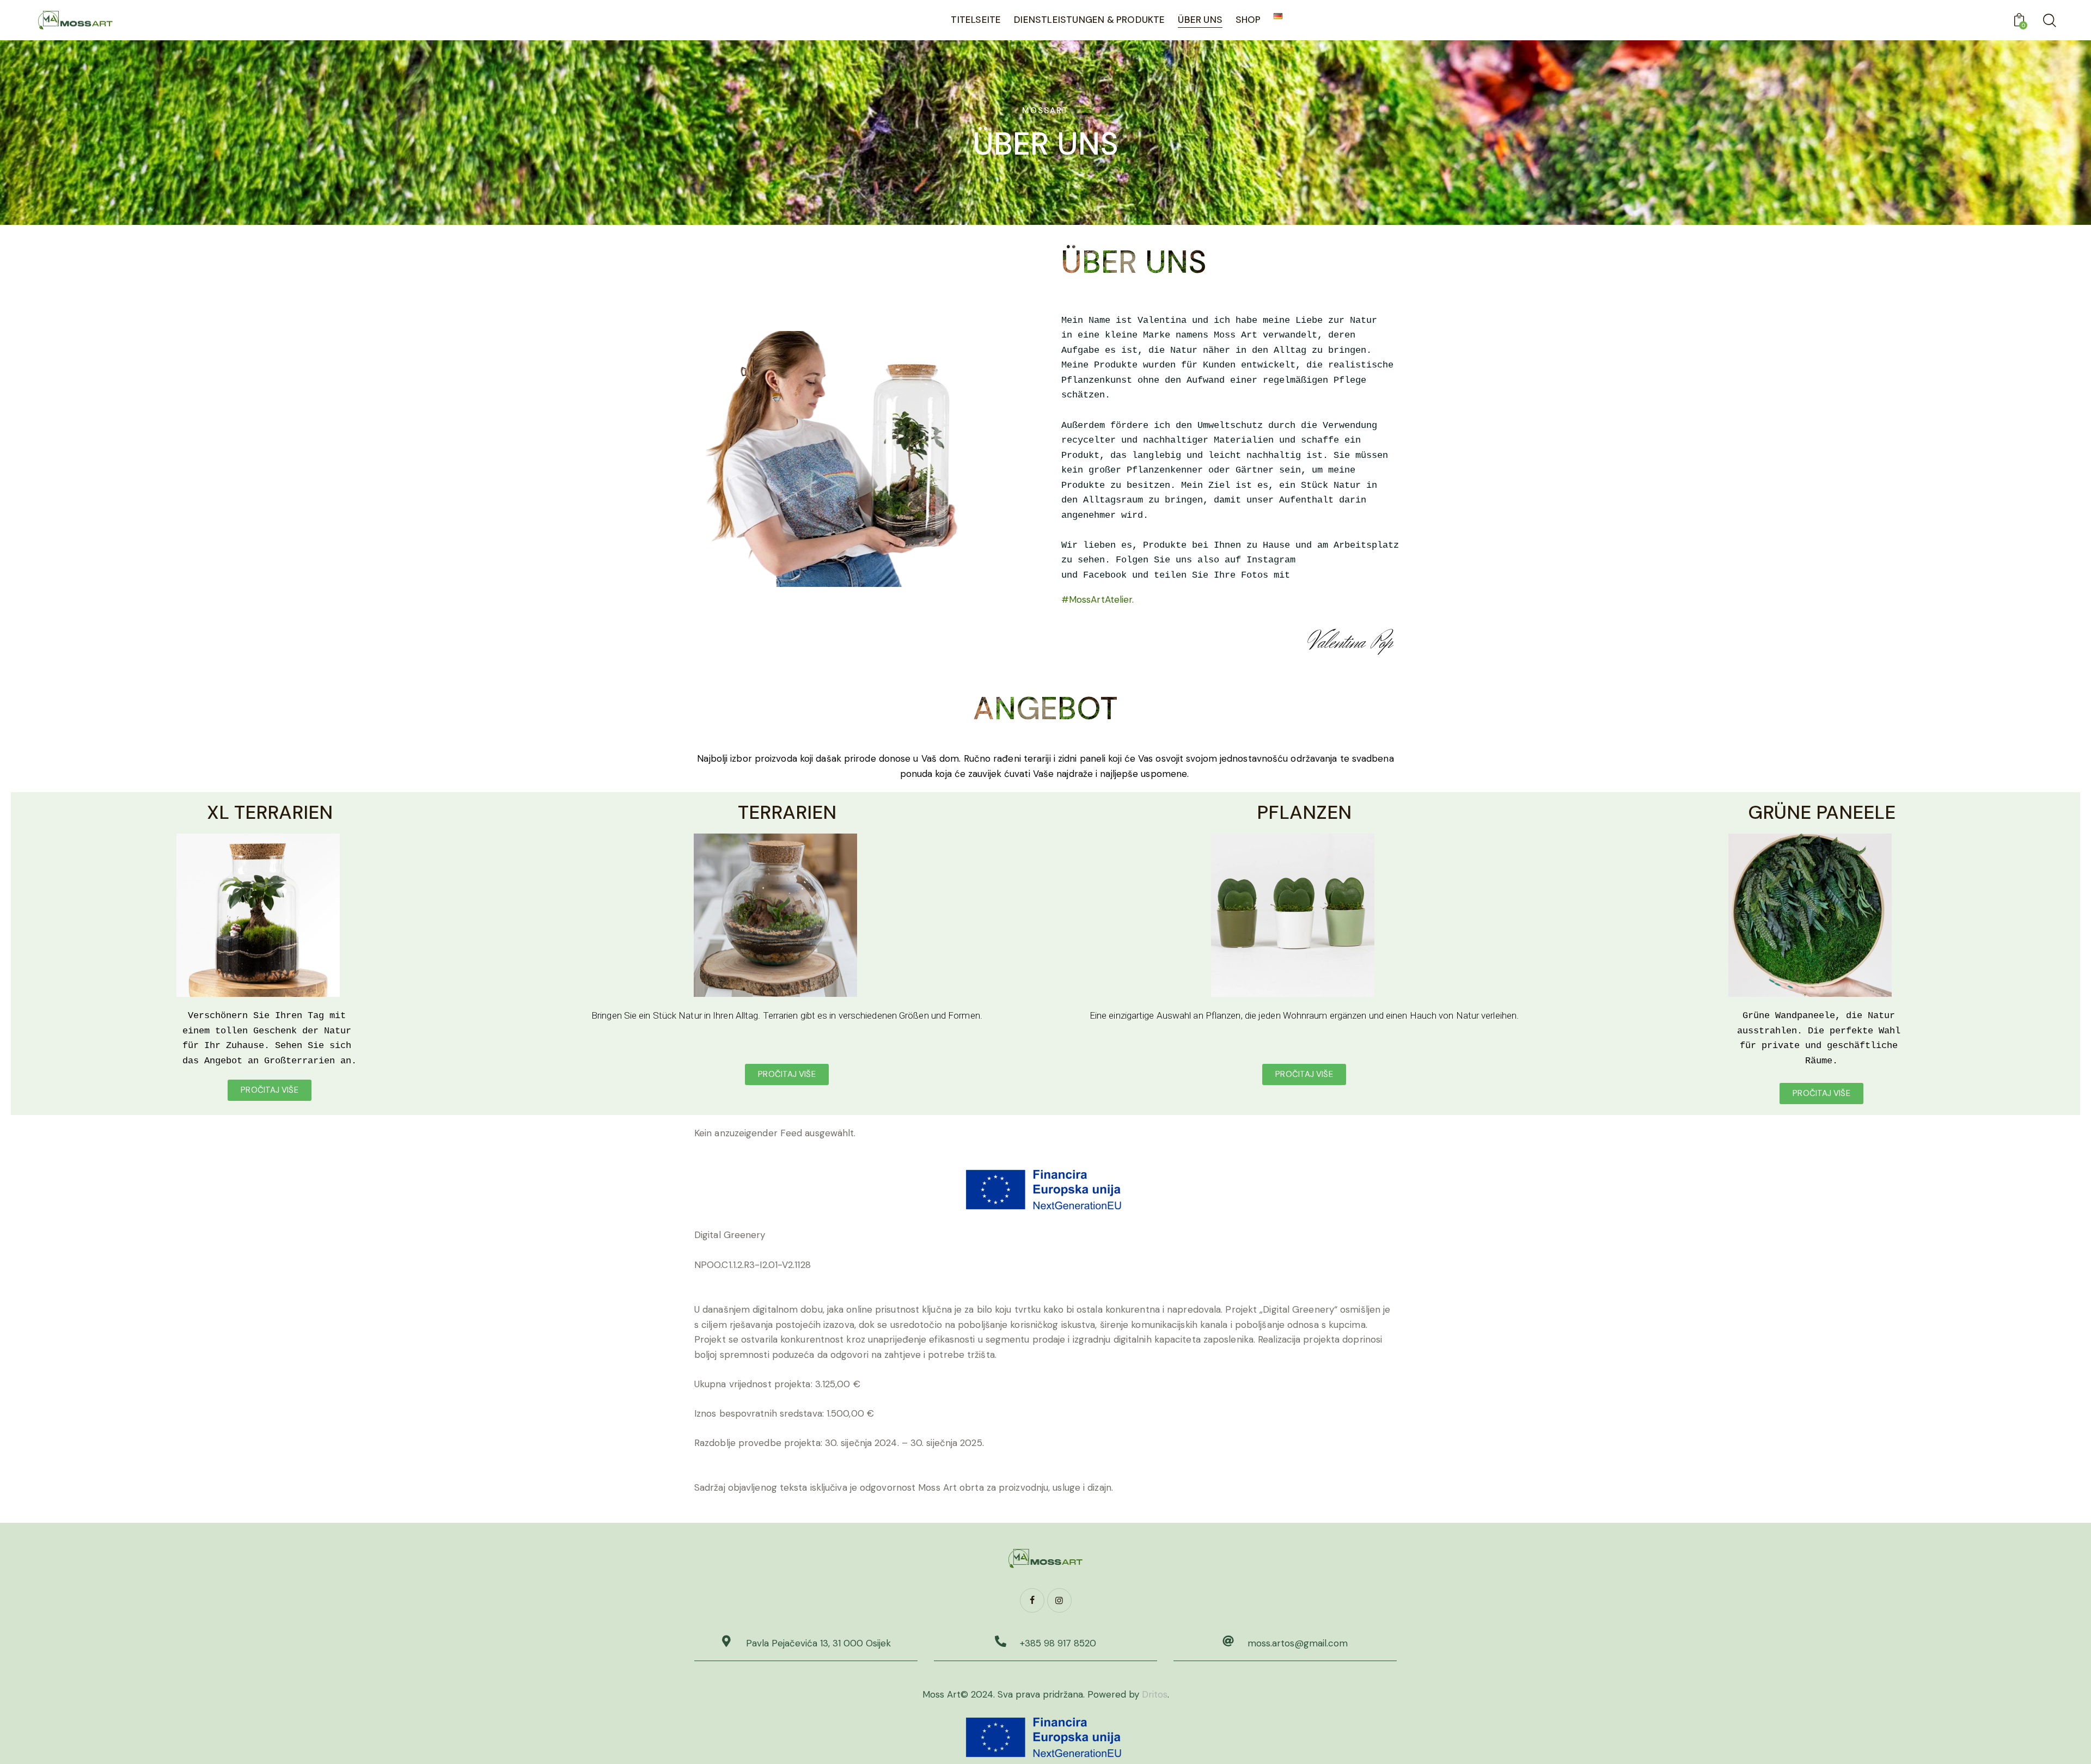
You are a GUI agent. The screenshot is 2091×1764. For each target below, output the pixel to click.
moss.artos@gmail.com (1298, 1643)
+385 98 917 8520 (1058, 1643)
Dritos (1155, 1694)
